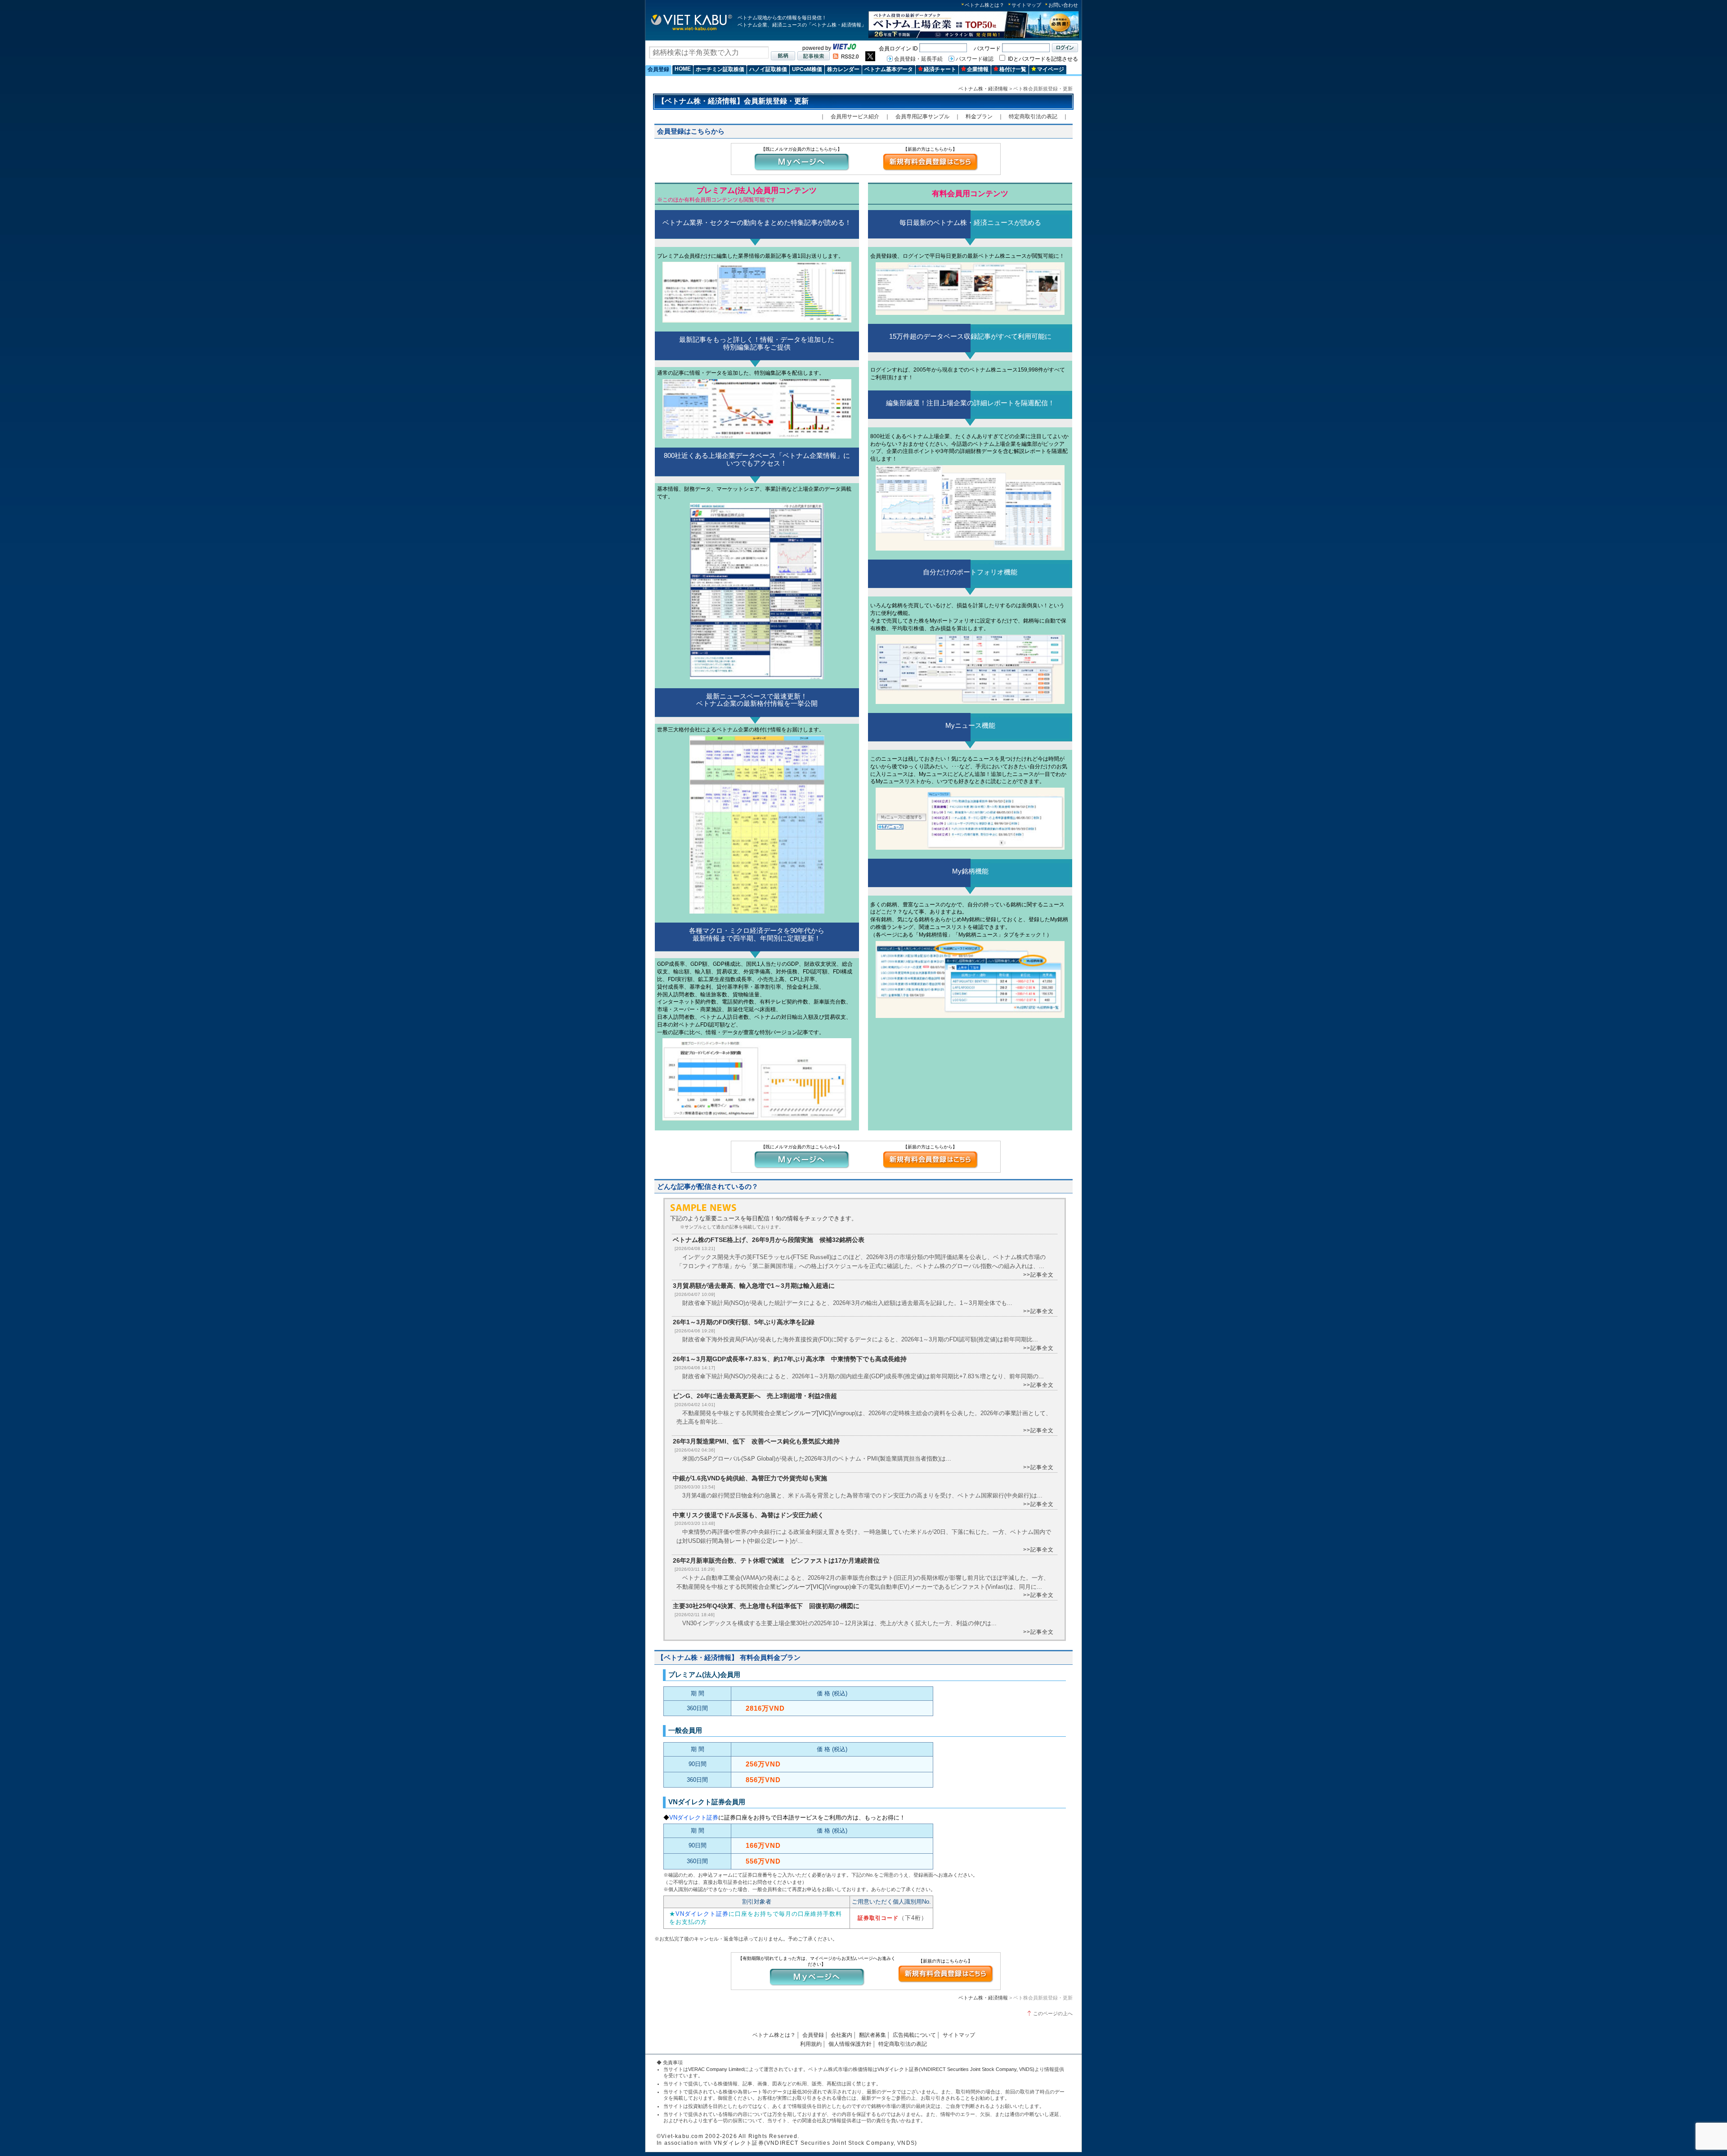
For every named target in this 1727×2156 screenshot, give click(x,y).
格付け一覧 (1013, 69)
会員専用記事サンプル (922, 117)
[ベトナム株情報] (691, 30)
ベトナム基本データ (889, 69)
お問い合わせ (1063, 5)
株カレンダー (843, 69)
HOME (683, 69)
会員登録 (658, 69)
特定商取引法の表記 (1033, 117)
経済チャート (940, 69)
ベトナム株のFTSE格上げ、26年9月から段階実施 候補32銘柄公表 (769, 1240)
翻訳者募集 (872, 2035)
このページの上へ (1053, 2013)
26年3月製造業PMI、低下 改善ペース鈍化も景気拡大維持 (756, 1441)
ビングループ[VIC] (806, 1413)
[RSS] (846, 57)
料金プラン (979, 117)
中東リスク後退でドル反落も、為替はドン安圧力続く (748, 1515)
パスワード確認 (975, 59)
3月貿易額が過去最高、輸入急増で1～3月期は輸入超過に (754, 1286)
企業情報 (978, 69)
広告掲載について (914, 2035)
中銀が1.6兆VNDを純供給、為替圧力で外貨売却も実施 (750, 1478)
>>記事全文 (1038, 1275)
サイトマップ (1026, 5)
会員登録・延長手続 (918, 59)
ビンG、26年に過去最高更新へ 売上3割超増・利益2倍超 (755, 1396)
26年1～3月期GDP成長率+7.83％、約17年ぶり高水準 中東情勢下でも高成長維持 (790, 1359)
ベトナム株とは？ (984, 5)
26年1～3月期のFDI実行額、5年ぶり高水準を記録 (744, 1322)
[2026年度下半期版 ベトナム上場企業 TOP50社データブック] (974, 37)
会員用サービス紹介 (855, 117)
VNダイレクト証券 (694, 1818)
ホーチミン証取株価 (720, 69)
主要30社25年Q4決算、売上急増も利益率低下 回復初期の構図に (766, 1606)
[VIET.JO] (845, 48)
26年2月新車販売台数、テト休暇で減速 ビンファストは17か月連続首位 (776, 1560)
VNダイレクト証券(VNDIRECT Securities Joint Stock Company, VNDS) (956, 2069)
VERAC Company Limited (716, 2069)
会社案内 (841, 2035)
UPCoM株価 (807, 69)
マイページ (1051, 69)
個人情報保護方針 (850, 2044)
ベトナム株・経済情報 (983, 89)
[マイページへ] (801, 170)
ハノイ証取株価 (768, 69)
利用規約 (811, 2044)
